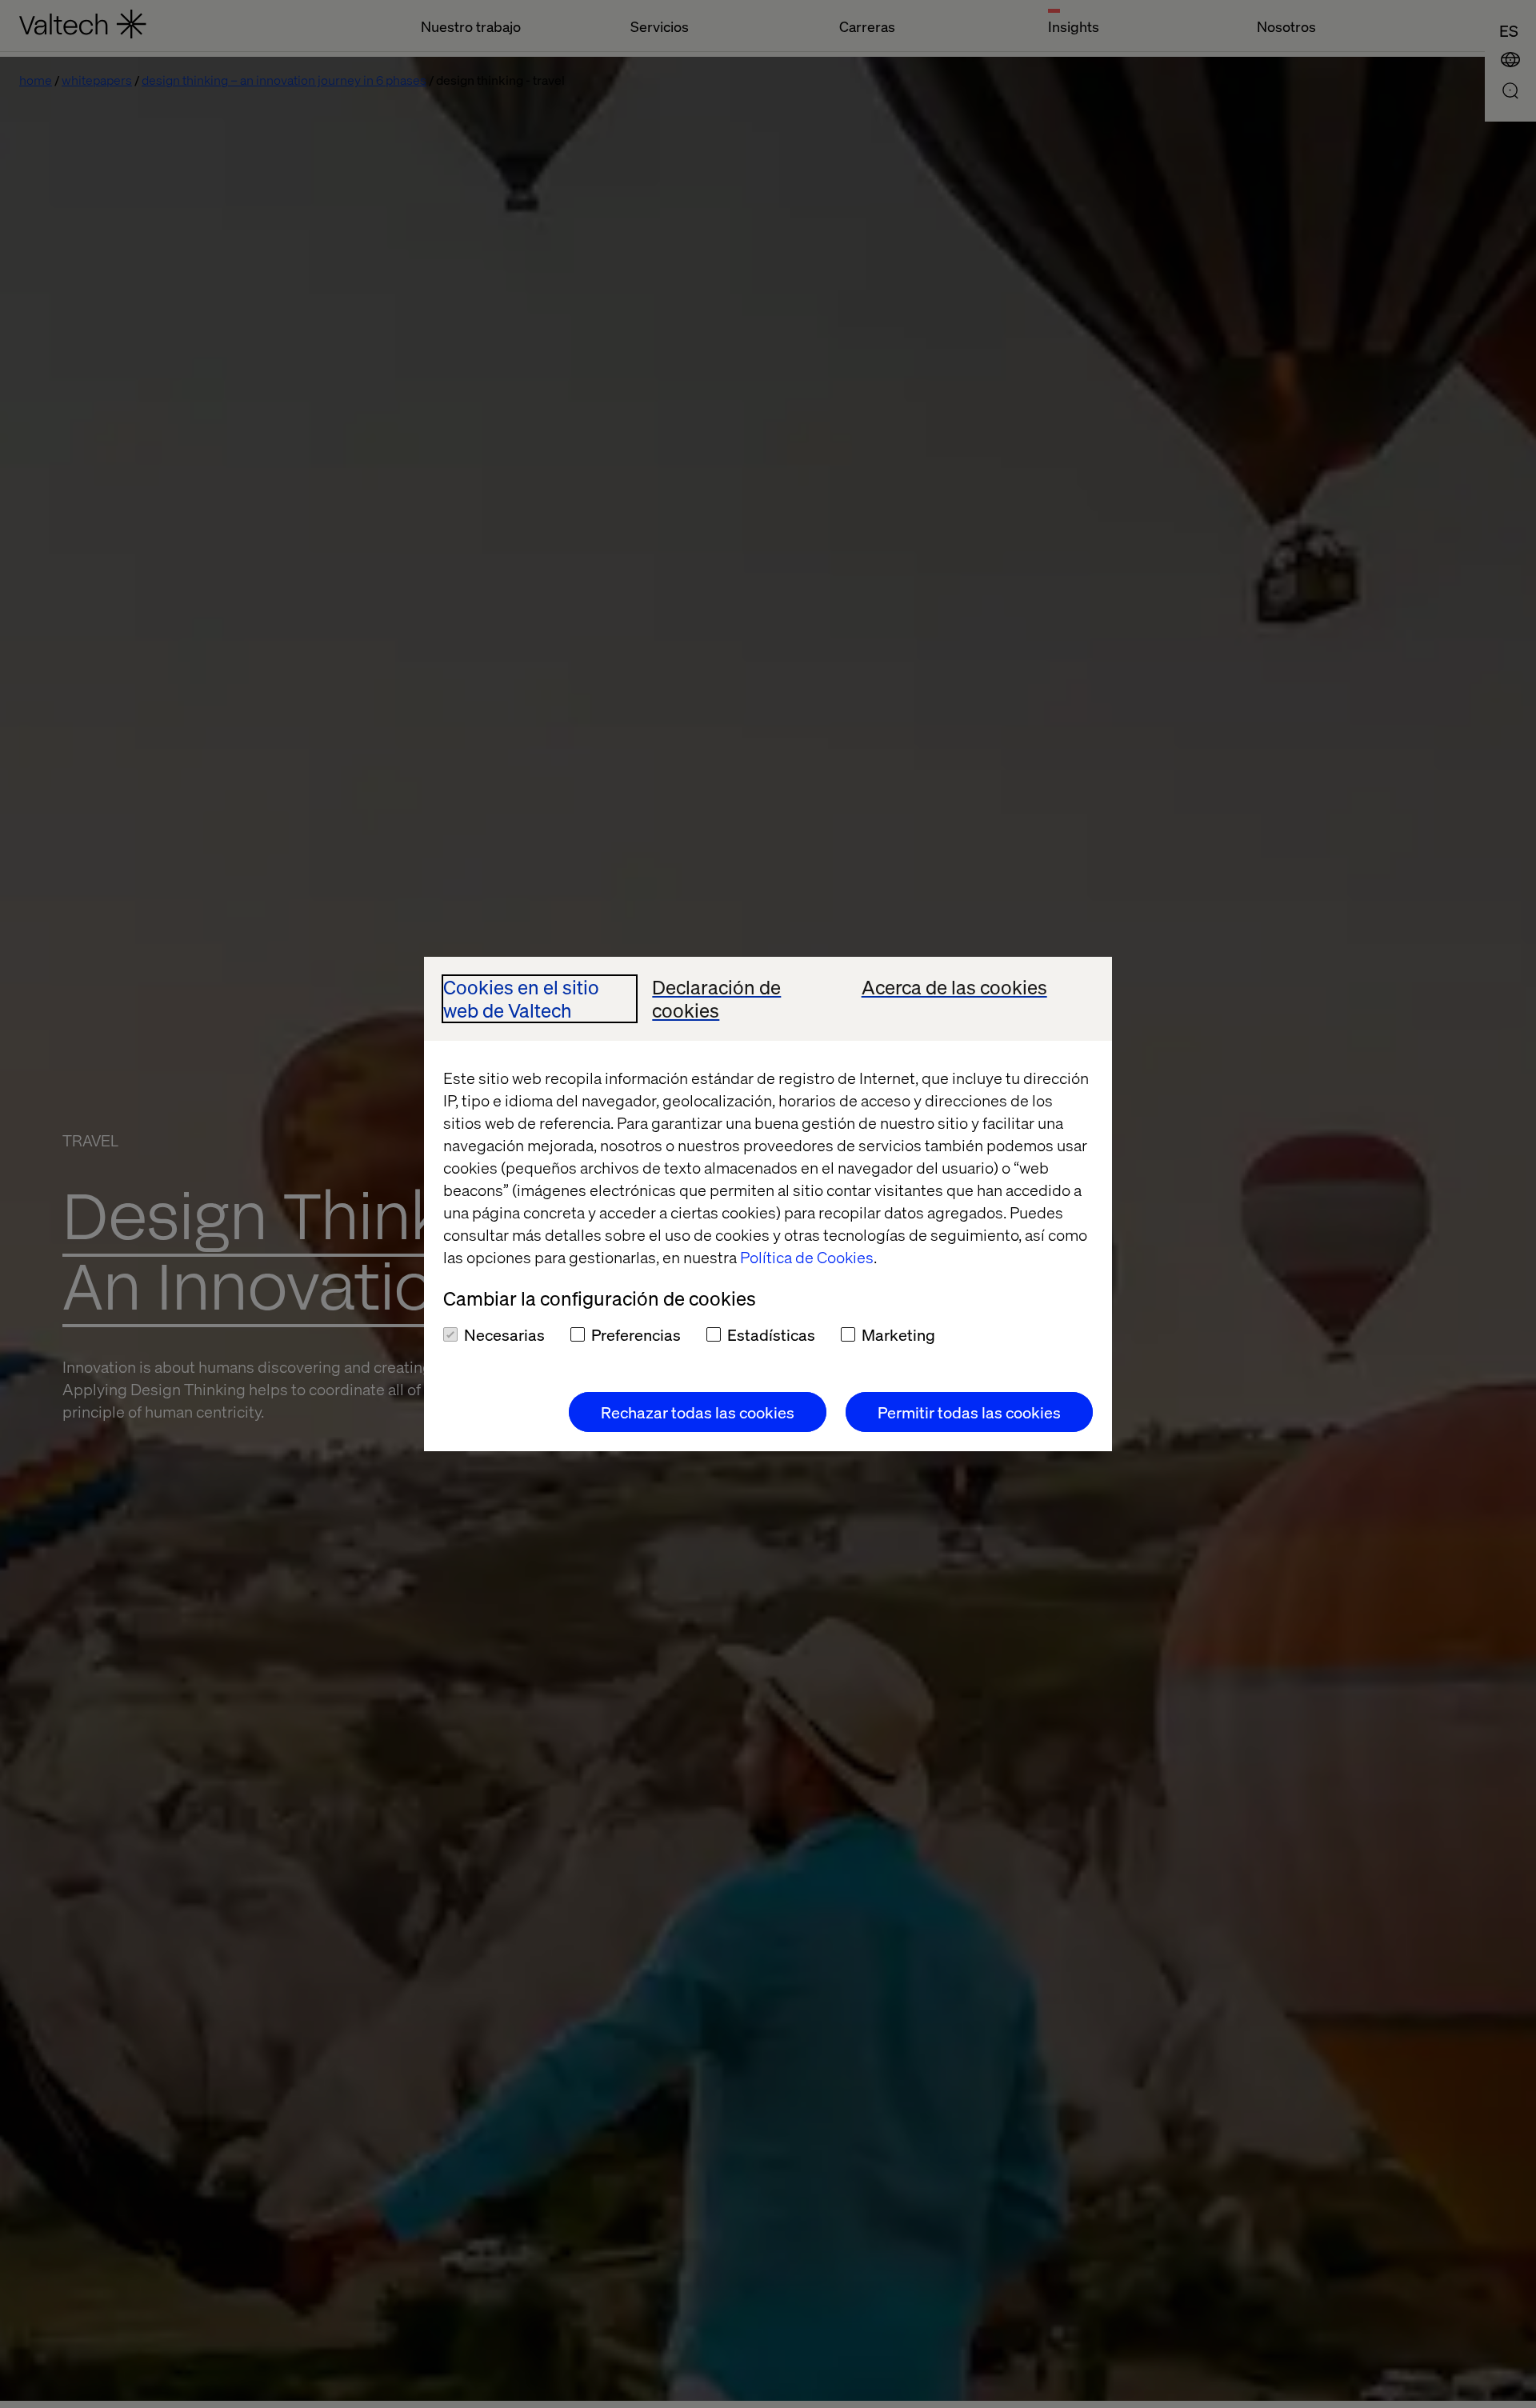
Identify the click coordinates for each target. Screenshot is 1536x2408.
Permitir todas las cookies (969, 1412)
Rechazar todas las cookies (698, 1412)
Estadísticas (771, 1334)
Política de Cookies (807, 1257)
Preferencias (636, 1334)
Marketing (898, 1334)
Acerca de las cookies (954, 988)
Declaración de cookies (716, 999)
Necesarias (504, 1334)
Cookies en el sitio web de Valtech (521, 999)
